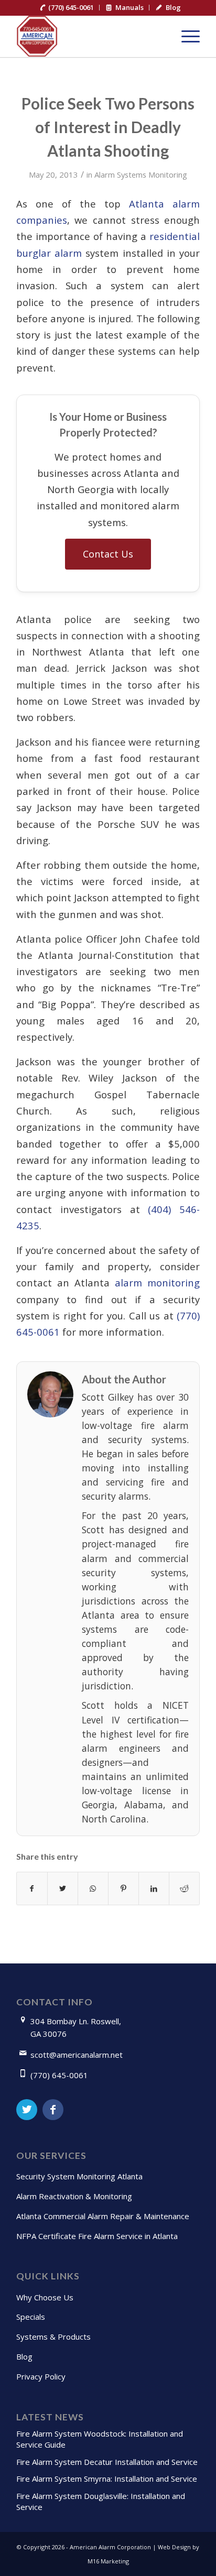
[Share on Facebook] (32, 1889)
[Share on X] (63, 1889)
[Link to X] (27, 2110)
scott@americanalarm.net (77, 2055)
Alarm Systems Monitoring (141, 174)
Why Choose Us (45, 2297)
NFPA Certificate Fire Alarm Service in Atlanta (97, 2236)
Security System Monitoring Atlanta (79, 2176)
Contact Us (108, 554)
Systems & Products (53, 2337)
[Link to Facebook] (53, 2110)
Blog (24, 2356)
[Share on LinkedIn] (154, 1889)
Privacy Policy (41, 2376)
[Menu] (185, 36)
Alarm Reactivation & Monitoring (74, 2196)
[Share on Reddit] (184, 1889)
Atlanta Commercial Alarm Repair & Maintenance (103, 2216)
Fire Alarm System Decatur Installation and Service (107, 2462)
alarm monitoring (157, 1282)
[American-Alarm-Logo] (90, 36)
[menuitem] (67, 8)
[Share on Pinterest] (123, 1889)
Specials (31, 2317)
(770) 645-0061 (59, 2075)
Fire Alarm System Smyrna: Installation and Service (107, 2479)
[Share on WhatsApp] (93, 1889)
